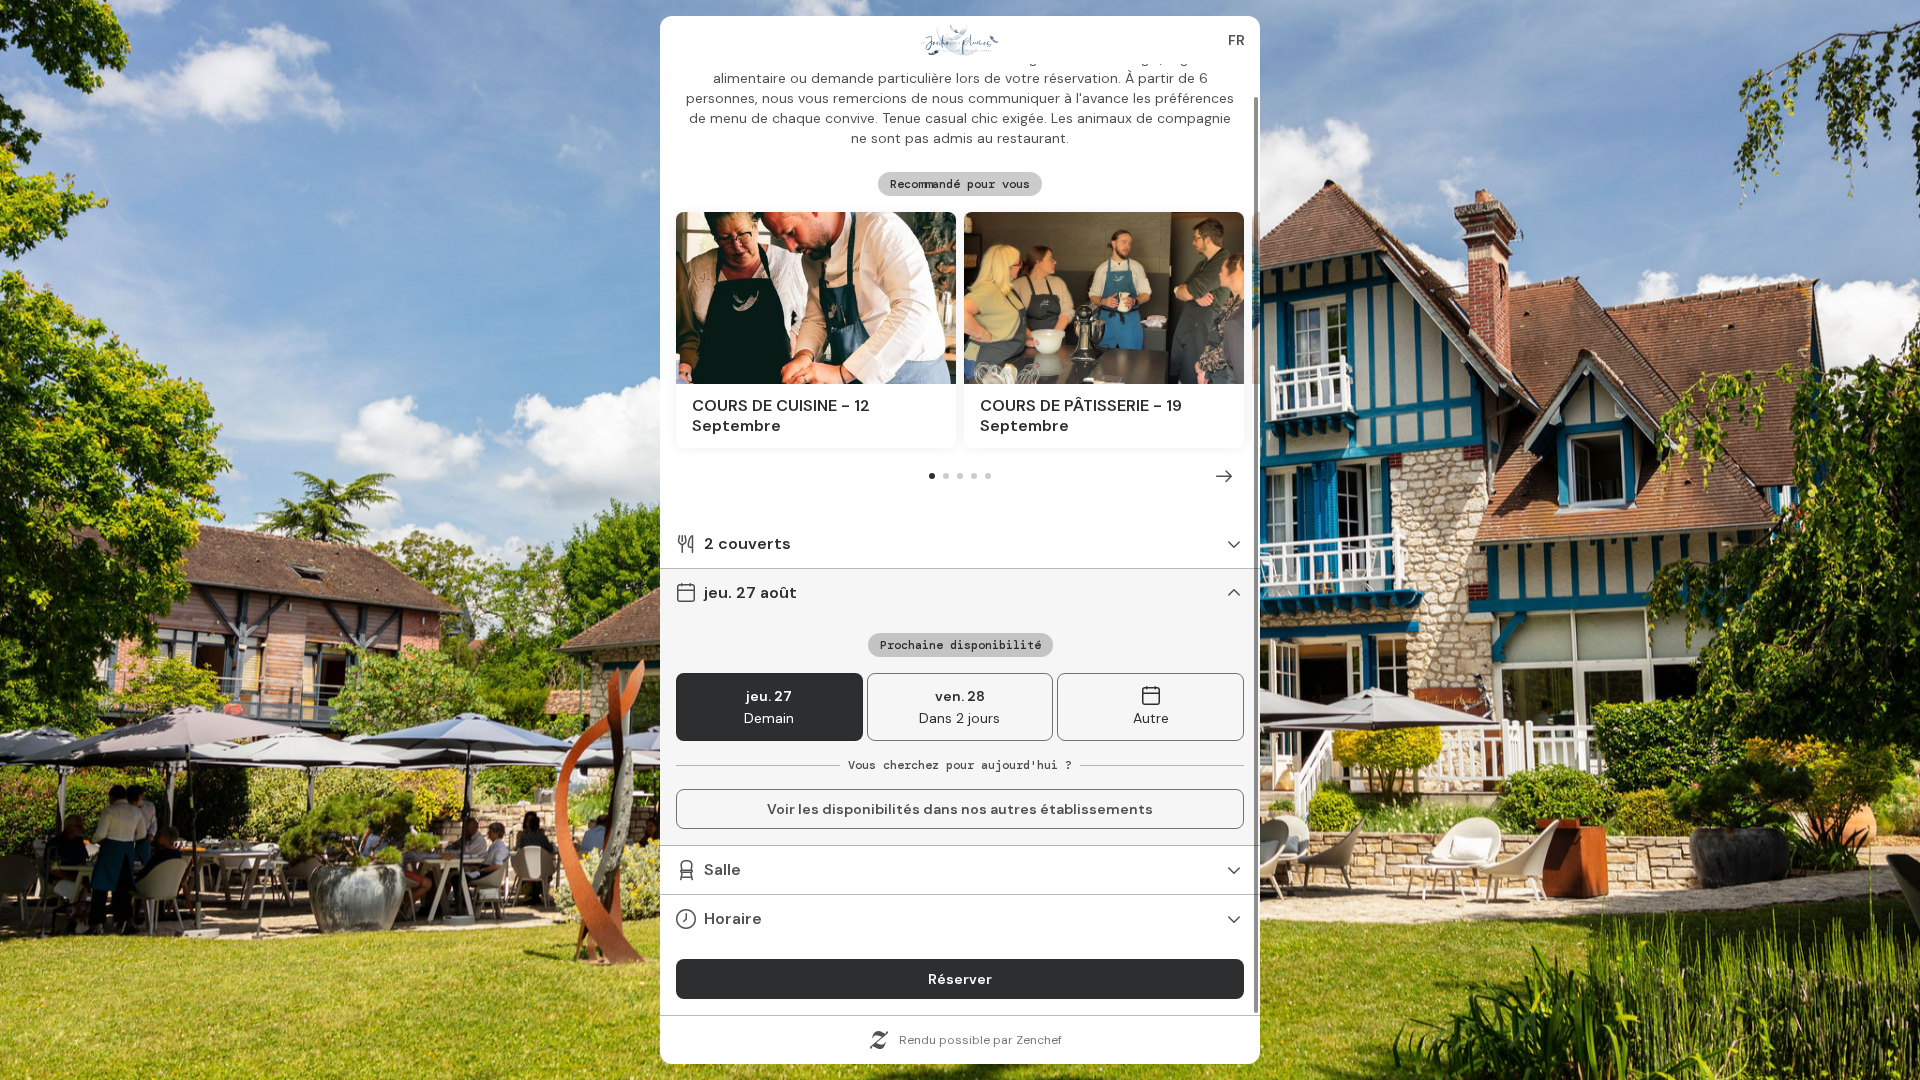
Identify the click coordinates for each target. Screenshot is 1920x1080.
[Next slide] (1224, 476)
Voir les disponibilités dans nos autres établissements (960, 809)
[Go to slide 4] (974, 476)
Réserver (960, 979)
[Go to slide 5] (988, 476)
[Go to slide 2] (946, 476)
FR (1236, 40)
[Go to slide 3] (960, 476)
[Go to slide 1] (932, 476)
